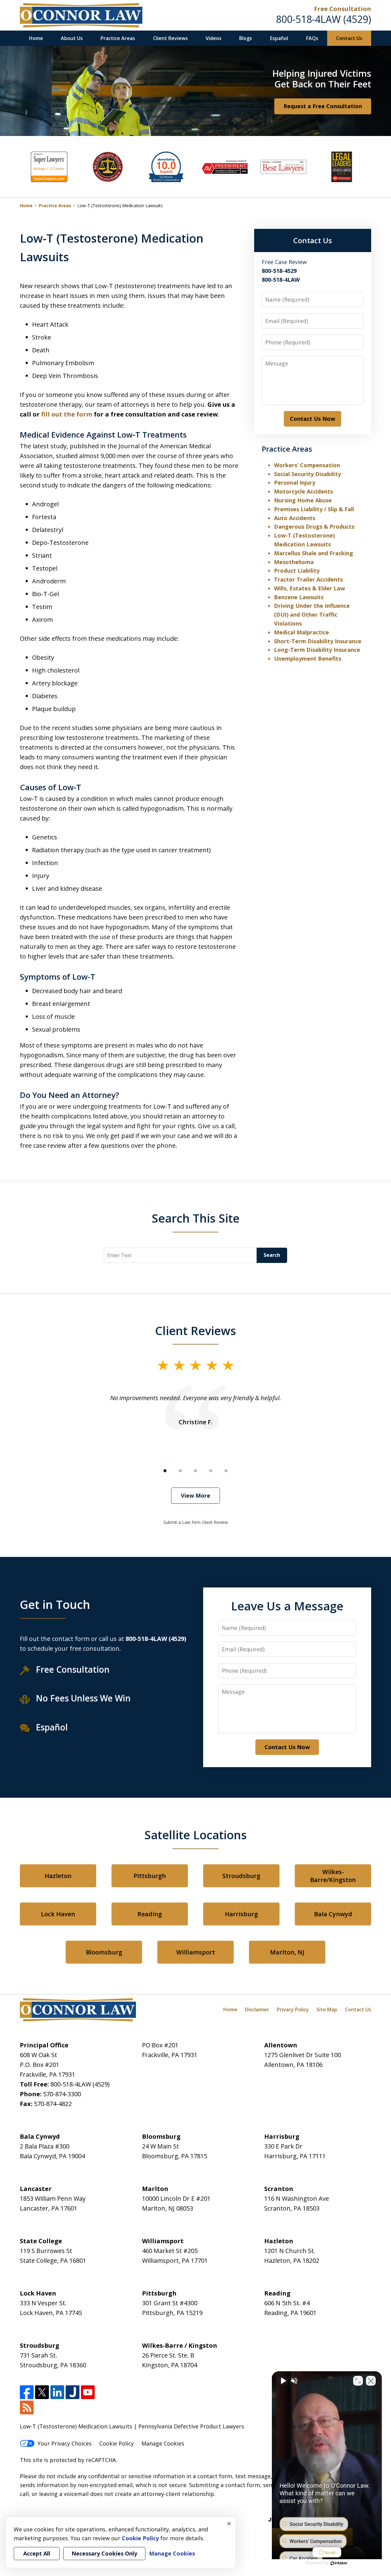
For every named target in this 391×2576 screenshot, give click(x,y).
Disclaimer (257, 2009)
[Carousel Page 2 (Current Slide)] (180, 1471)
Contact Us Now (312, 419)
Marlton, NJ (287, 1952)
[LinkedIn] (57, 2392)
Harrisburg (241, 1914)
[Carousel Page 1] (165, 1471)
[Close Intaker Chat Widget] (371, 2381)
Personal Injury (295, 483)
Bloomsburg (104, 1952)
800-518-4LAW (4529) (323, 19)
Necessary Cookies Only (104, 2553)
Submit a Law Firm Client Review (196, 1522)
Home (36, 38)
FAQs (312, 38)
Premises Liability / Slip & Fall (314, 509)
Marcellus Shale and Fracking (314, 553)
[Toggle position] (358, 2381)
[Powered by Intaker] (339, 2563)
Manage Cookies (163, 2443)
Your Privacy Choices (65, 2443)
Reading (150, 1914)
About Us (72, 38)
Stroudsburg (241, 1876)
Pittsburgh (150, 1876)
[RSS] (27, 2407)
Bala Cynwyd (333, 1914)
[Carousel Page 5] (226, 1471)
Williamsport (196, 1952)
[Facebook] (27, 2392)
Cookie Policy (117, 2443)
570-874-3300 (62, 2094)
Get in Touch (55, 1604)
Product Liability (297, 571)
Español (279, 38)
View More (195, 1495)
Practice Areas (118, 38)
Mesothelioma (294, 562)
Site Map (327, 2009)
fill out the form (67, 414)
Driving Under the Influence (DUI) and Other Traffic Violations (312, 615)
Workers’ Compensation (307, 465)
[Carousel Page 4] (211, 1471)
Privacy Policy (293, 2009)
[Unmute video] (283, 2381)
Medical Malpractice (301, 632)
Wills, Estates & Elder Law (309, 588)
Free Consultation (343, 9)
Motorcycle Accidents (303, 491)
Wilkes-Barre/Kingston (333, 1876)
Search (272, 1255)
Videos (214, 38)
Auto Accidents (295, 518)
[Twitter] (42, 2392)
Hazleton (58, 1876)
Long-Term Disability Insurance (317, 650)
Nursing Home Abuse (303, 500)
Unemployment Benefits (308, 659)
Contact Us (349, 38)
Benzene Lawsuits (299, 597)
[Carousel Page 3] (195, 1471)
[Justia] (73, 2392)
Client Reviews (170, 38)
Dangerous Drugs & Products (314, 527)
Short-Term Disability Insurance (318, 641)
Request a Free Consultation (323, 106)
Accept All (37, 2553)
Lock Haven (58, 1914)
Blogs (246, 38)
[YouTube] (88, 2392)
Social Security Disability (307, 474)
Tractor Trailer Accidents (308, 579)
